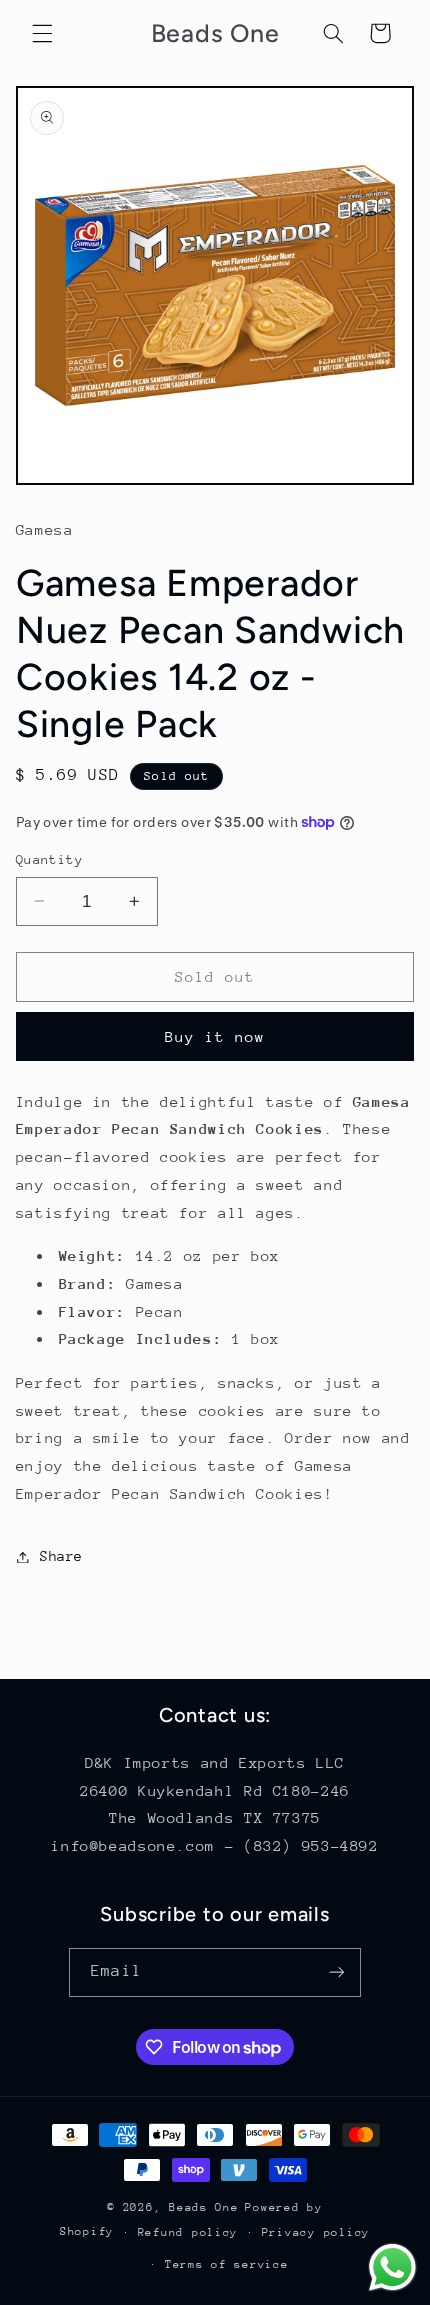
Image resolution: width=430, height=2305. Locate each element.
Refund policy (188, 2232)
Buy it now (215, 1036)
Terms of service (227, 2264)
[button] (42, 33)
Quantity (49, 859)
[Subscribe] (336, 1972)
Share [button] (61, 1556)
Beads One (204, 2207)
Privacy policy (316, 2232)
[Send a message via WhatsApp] (392, 2267)
